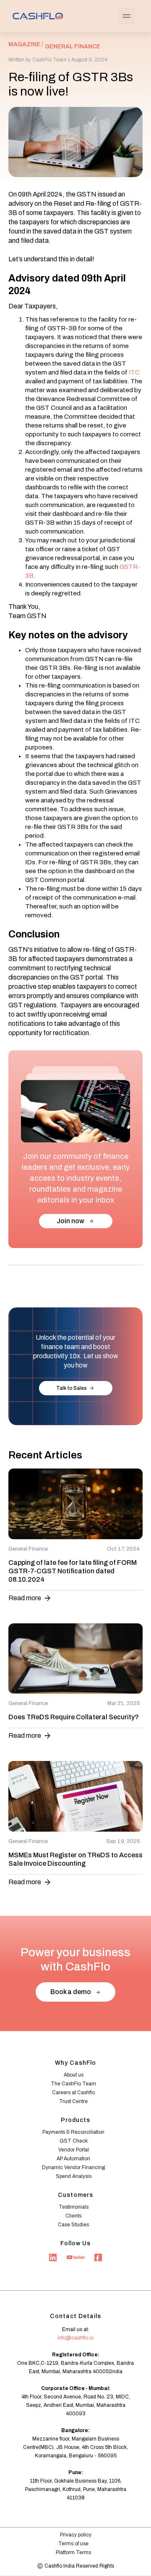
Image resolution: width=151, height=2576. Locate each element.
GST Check (74, 2141)
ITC (134, 372)
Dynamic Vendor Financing (73, 2167)
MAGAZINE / (26, 44)
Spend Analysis (74, 2176)
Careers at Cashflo (73, 2093)
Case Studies (73, 2225)
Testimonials (74, 2207)
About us (74, 2075)
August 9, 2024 (89, 60)
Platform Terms (73, 2552)
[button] (127, 16)
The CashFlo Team (73, 2084)
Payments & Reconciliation (73, 2132)
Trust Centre (73, 2101)
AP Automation (73, 2159)
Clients (73, 2216)
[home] (36, 16)
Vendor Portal (74, 2150)
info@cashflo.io (75, 2338)
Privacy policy (76, 2535)
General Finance (73, 46)
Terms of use (73, 2544)
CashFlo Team (49, 60)
